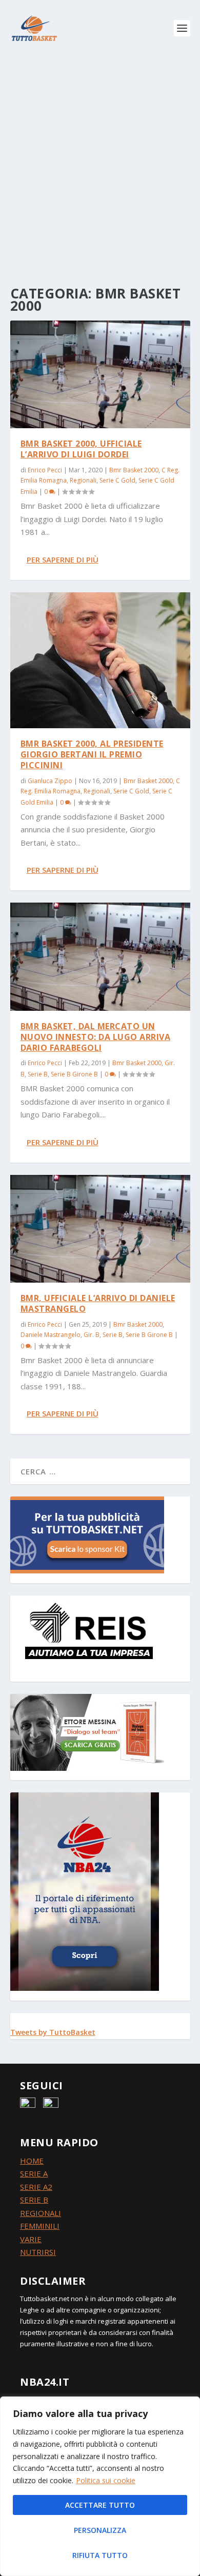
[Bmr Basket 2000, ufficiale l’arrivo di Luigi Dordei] (100, 374)
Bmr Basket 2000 (134, 470)
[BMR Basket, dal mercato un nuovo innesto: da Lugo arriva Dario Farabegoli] (100, 956)
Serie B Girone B (74, 1074)
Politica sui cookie (106, 2480)
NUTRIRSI (38, 2252)
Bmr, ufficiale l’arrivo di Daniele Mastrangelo (98, 1303)
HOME (32, 2161)
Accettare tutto (100, 2505)
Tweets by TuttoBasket (53, 2032)
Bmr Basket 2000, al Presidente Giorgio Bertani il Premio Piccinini (92, 754)
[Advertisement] (100, 162)
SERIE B (34, 2200)
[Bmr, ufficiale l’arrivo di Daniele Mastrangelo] (100, 1229)
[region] (100, 2486)
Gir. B (92, 1335)
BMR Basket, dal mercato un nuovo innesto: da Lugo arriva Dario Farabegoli (96, 1037)
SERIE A (34, 2173)
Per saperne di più (63, 560)
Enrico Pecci (45, 470)
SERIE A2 (36, 2187)
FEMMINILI (40, 2226)
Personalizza (100, 2530)
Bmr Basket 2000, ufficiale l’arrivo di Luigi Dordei (81, 449)
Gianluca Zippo (50, 781)
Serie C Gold (117, 480)
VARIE (31, 2239)
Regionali (83, 480)
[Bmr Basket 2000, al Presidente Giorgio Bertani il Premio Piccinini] (100, 661)
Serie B (38, 1074)
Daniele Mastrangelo (51, 1335)
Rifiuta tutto (100, 2555)
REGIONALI (41, 2213)
